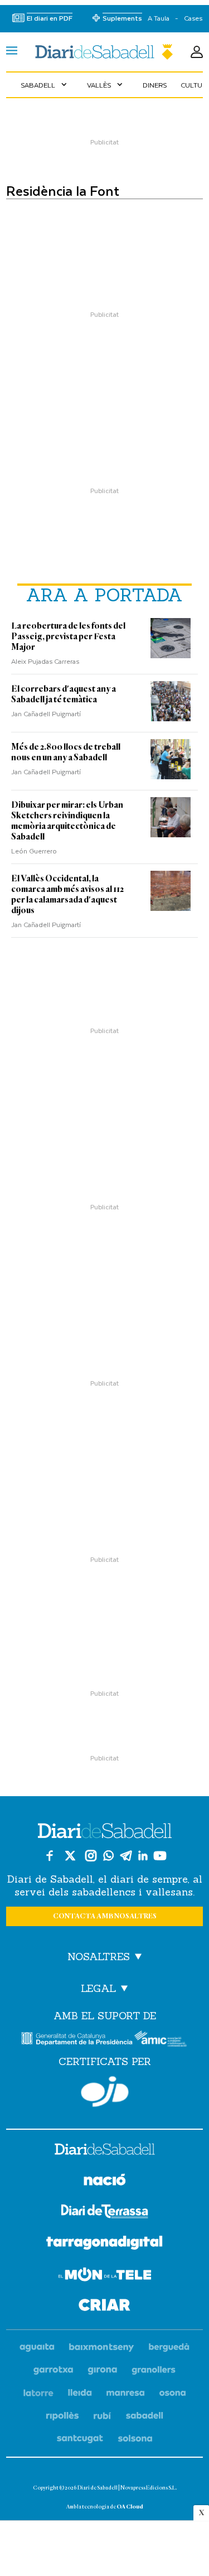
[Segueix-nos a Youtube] (160, 1856)
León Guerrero (34, 851)
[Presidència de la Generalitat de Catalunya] (77, 2039)
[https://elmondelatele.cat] (105, 2276)
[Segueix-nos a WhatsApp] (108, 1856)
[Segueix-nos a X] (70, 1856)
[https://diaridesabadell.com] (105, 2151)
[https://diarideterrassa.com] (104, 2213)
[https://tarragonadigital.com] (104, 2245)
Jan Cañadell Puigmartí (46, 713)
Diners (155, 85)
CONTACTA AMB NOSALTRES (105, 1916)
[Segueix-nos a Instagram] (91, 1856)
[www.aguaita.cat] (37, 2348)
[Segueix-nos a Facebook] (50, 1856)
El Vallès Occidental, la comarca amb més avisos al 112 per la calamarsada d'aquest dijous (67, 894)
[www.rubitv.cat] (103, 2416)
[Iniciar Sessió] (197, 52)
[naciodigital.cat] (102, 2348)
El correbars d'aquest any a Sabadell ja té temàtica (64, 694)
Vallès (106, 85)
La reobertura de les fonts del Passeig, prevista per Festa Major (68, 636)
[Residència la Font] (104, 52)
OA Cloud (130, 2507)
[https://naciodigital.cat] (105, 2181)
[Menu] (12, 52)
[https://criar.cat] (104, 2307)
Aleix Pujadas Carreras (45, 661)
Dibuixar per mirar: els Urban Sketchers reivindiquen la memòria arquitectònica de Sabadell (67, 821)
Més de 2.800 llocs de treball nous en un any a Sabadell (66, 752)
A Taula (159, 18)
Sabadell (45, 85)
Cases (193, 18)
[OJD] (105, 2092)
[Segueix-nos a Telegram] (126, 1856)
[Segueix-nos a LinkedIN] (143, 1856)
